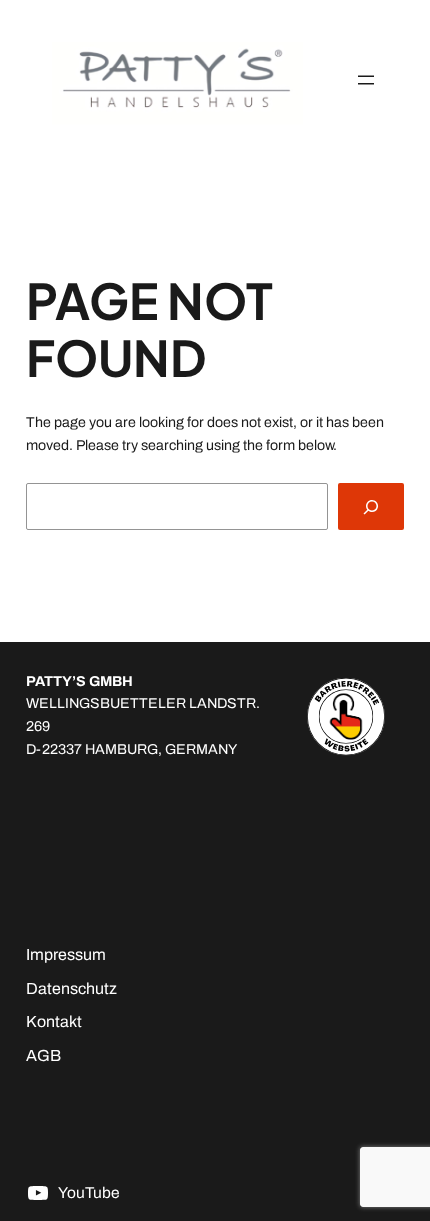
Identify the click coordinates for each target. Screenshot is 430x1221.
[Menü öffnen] (366, 80)
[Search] (371, 506)
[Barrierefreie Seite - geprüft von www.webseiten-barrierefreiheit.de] (346, 716)
